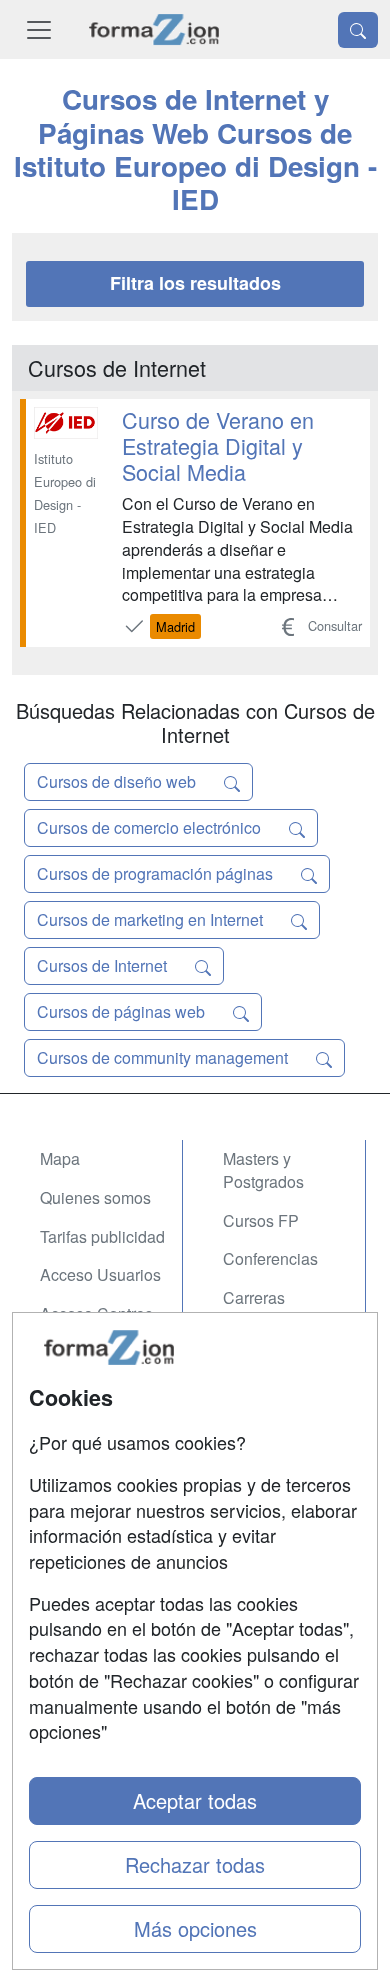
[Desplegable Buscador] (358, 30)
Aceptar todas (195, 1800)
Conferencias (270, 1258)
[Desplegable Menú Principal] (39, 29)
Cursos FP (261, 1220)
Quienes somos (95, 1197)
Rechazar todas (195, 1864)
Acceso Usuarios (100, 1274)
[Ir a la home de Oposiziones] (154, 29)
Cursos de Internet (104, 965)
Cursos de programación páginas (157, 873)
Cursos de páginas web (123, 1011)
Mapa (60, 1158)
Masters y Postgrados (263, 1170)
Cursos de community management (164, 1057)
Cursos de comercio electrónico (151, 827)
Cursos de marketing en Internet (152, 919)
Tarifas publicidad (102, 1236)
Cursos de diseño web (118, 781)
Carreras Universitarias (272, 1309)
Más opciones (195, 1928)
